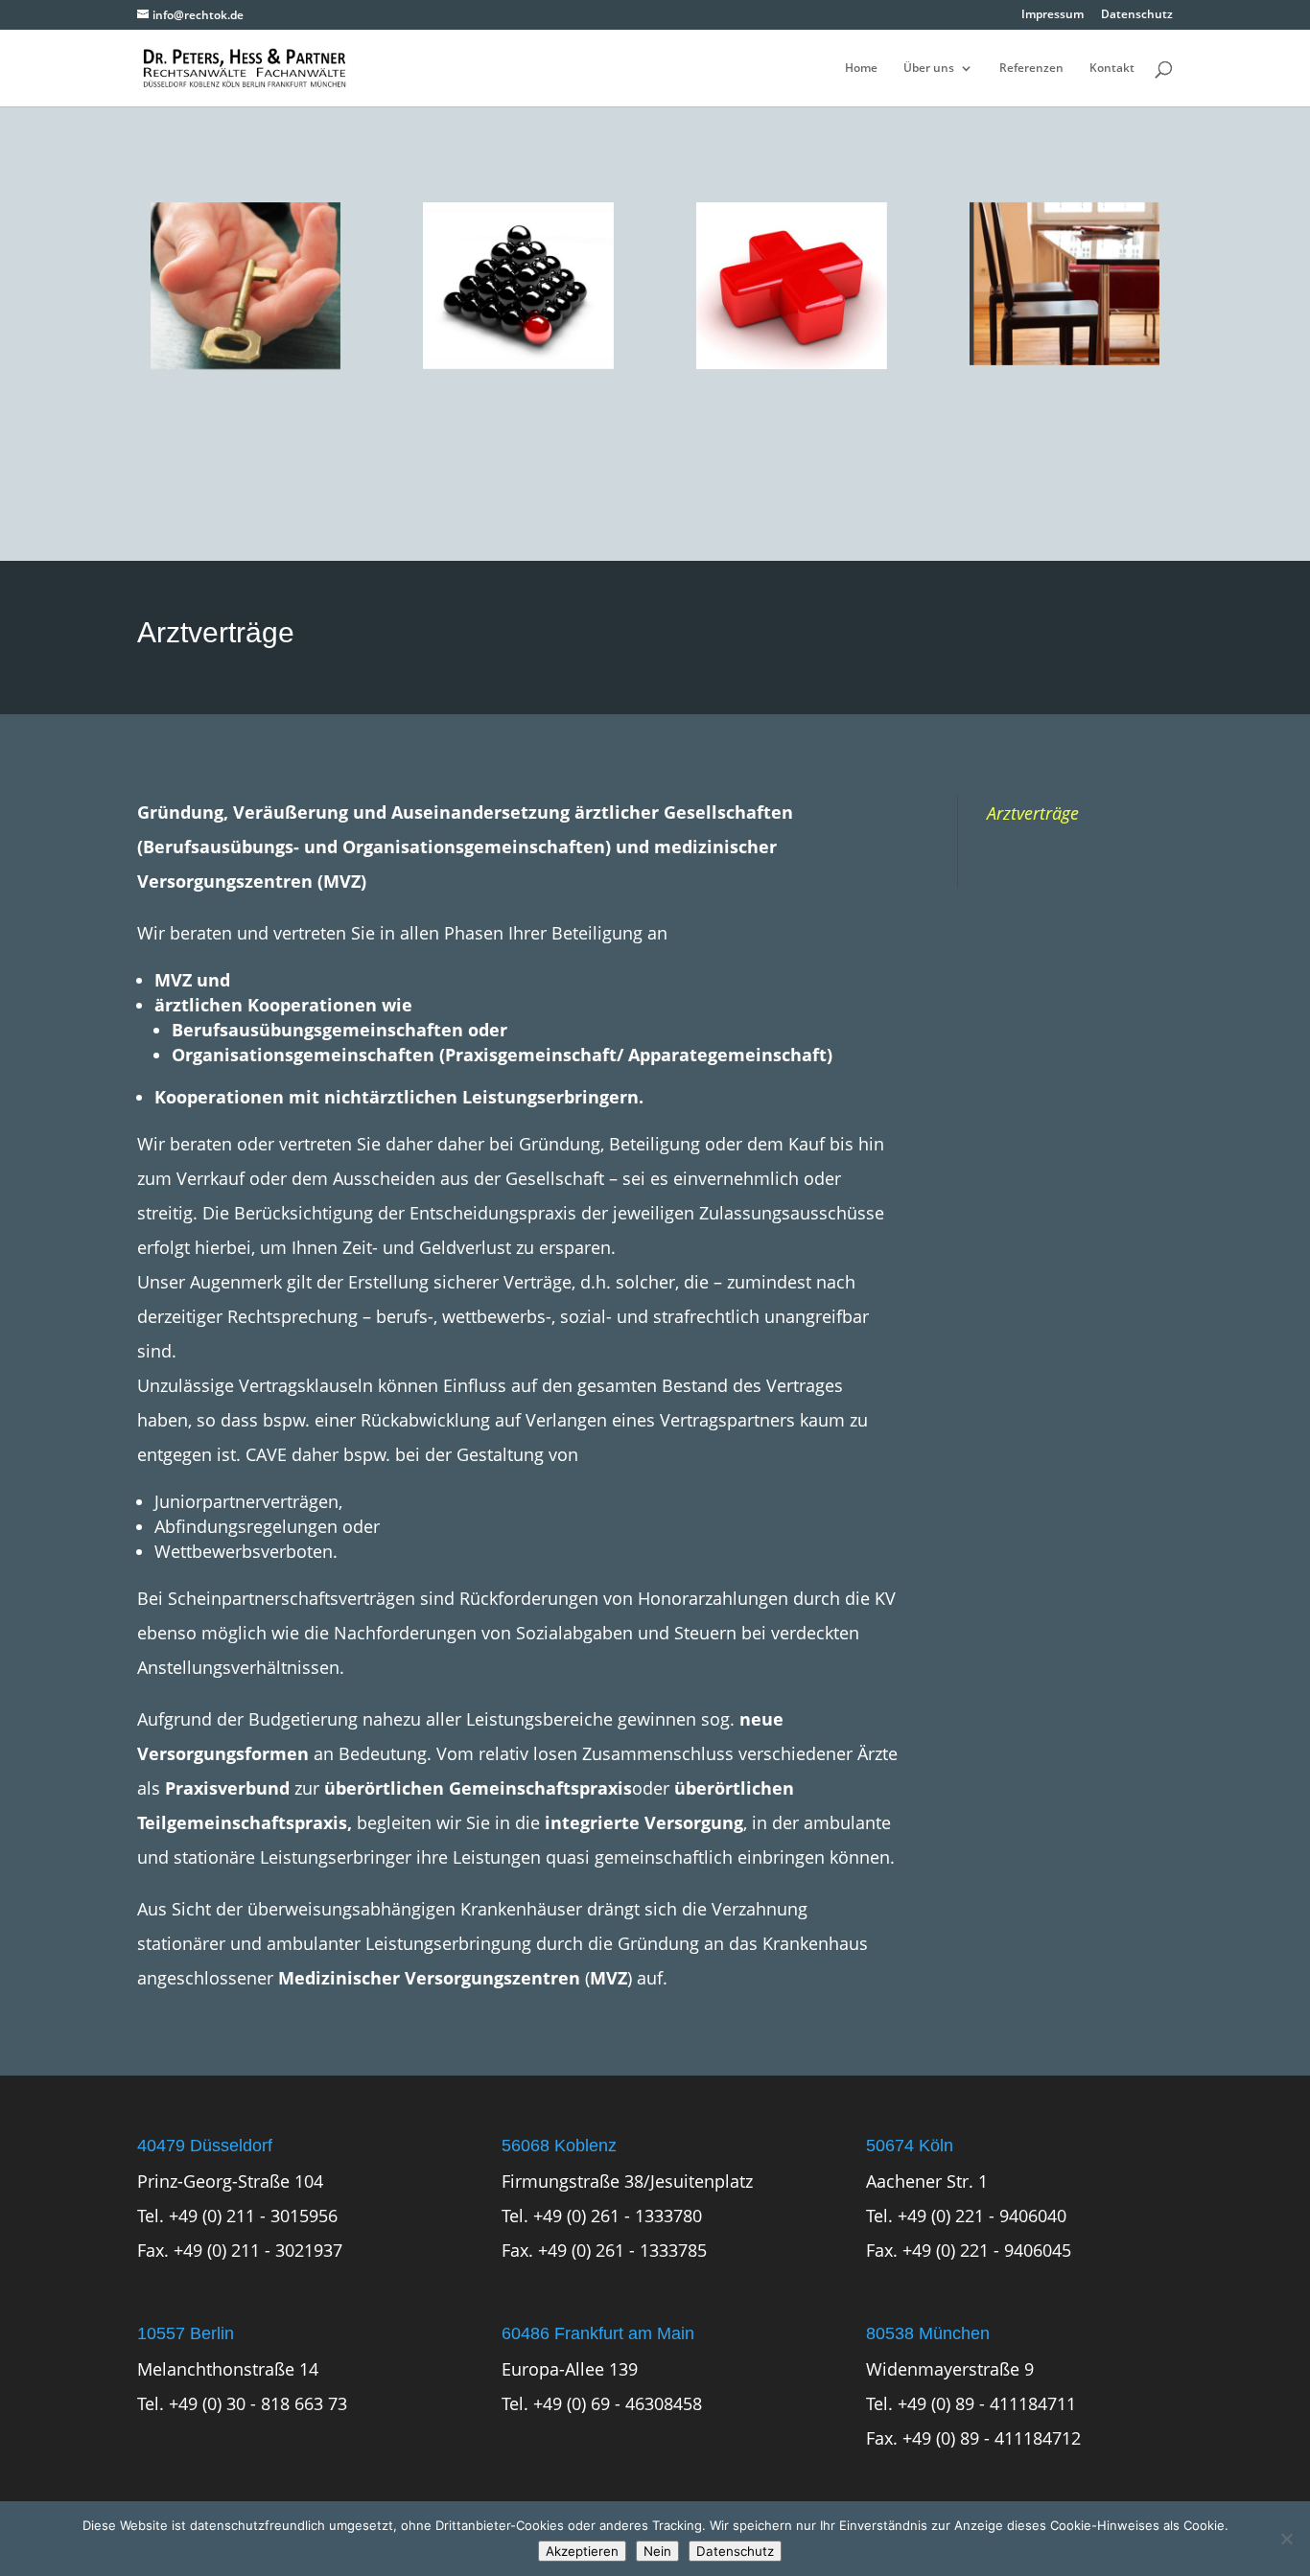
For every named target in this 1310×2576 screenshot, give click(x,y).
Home (861, 69)
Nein (657, 2551)
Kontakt (1112, 69)
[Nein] (1286, 2539)
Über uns (929, 69)
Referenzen (1031, 69)
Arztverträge (1033, 813)
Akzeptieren (582, 2551)
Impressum (1053, 15)
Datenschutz (1137, 15)
